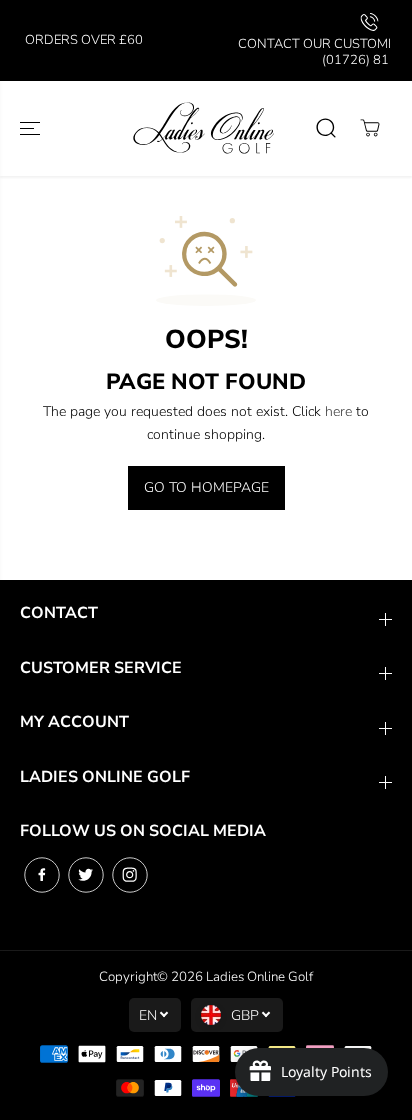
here (338, 411)
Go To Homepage (206, 487)
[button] (32, 128)
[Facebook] (42, 875)
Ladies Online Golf (259, 977)
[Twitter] (86, 875)
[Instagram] (130, 875)
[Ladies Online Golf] (206, 128)
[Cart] (370, 128)
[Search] (326, 128)
